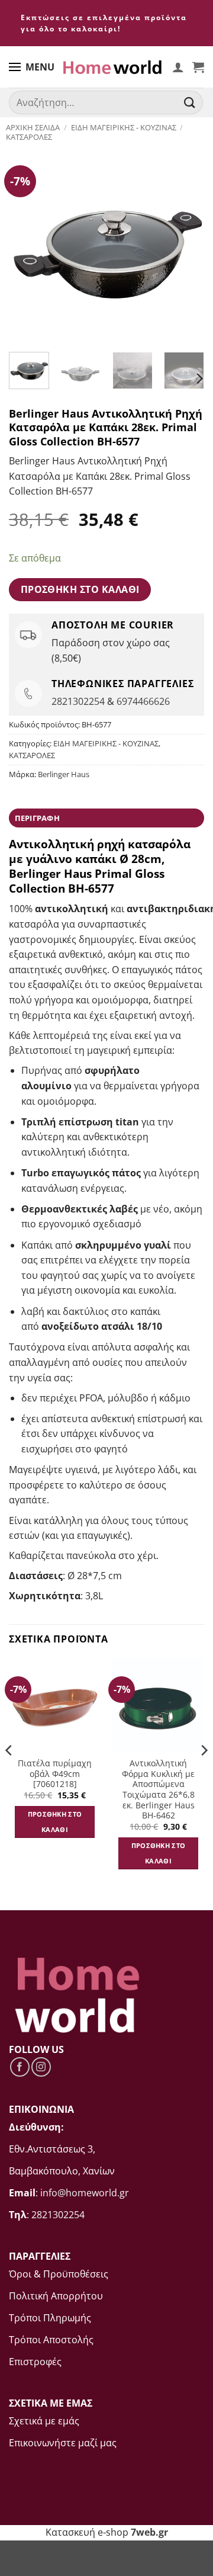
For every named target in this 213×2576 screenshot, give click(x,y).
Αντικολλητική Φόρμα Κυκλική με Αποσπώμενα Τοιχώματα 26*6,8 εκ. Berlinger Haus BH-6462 (158, 1789)
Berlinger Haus (64, 774)
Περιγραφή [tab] (37, 818)
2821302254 (78, 701)
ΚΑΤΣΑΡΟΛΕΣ (29, 137)
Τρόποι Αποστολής (51, 2340)
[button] (198, 67)
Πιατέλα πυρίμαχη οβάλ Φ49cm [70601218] (55, 1774)
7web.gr (149, 2532)
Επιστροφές (35, 2362)
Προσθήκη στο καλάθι (80, 589)
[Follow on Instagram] (41, 2067)
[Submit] (190, 103)
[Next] (185, 245)
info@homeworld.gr (85, 2193)
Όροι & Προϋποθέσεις (59, 2274)
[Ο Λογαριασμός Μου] (178, 67)
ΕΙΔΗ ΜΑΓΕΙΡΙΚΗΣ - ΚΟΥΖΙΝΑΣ (124, 127)
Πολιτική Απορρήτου (56, 2296)
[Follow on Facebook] (20, 2067)
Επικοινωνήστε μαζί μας (63, 2443)
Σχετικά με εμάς (44, 2421)
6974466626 (143, 701)
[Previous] (28, 245)
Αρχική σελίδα (33, 127)
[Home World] (112, 67)
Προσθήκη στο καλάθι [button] (55, 1822)
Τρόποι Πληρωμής (50, 2318)
